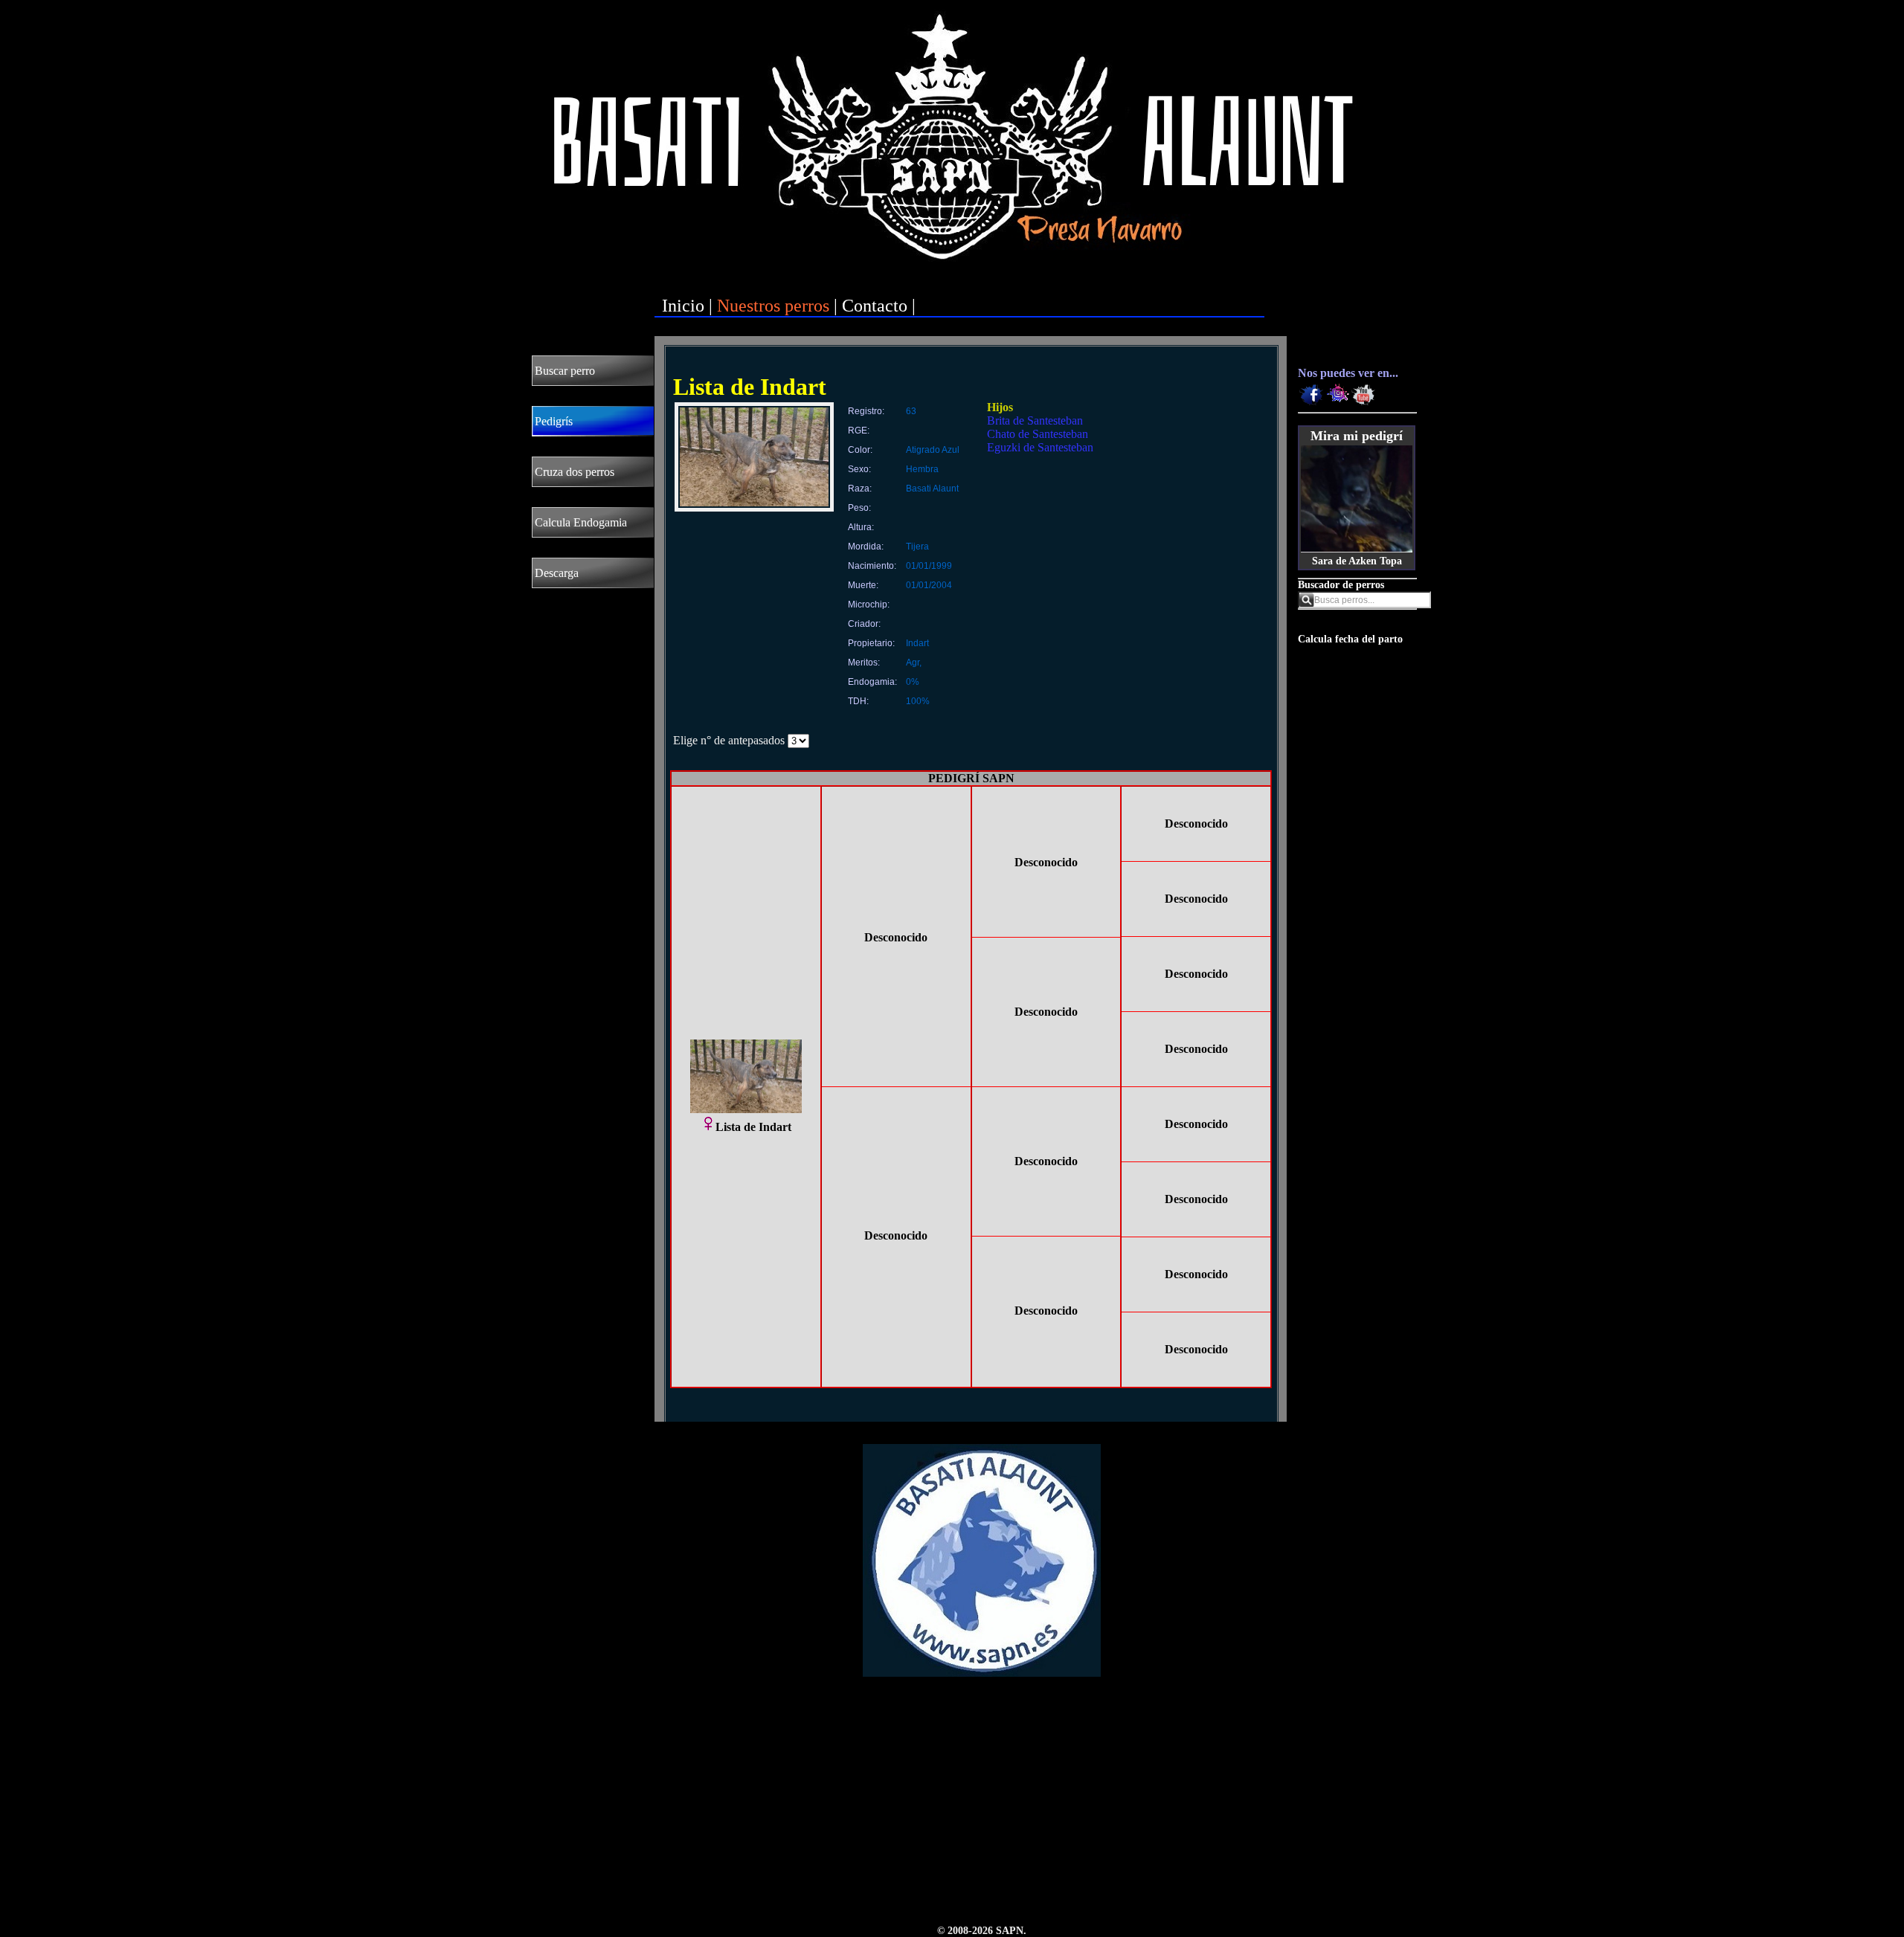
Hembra (922, 469)
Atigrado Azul (933, 450)
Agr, (914, 663)
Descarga (557, 573)
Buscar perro (565, 371)
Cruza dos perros (575, 472)
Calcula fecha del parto (1350, 639)
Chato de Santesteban (1038, 434)
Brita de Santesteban (1035, 420)
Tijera (917, 547)
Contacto (875, 306)
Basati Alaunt (932, 489)
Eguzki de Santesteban (1040, 447)
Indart (917, 643)
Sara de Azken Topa (1357, 561)
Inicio (683, 306)
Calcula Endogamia (581, 522)
